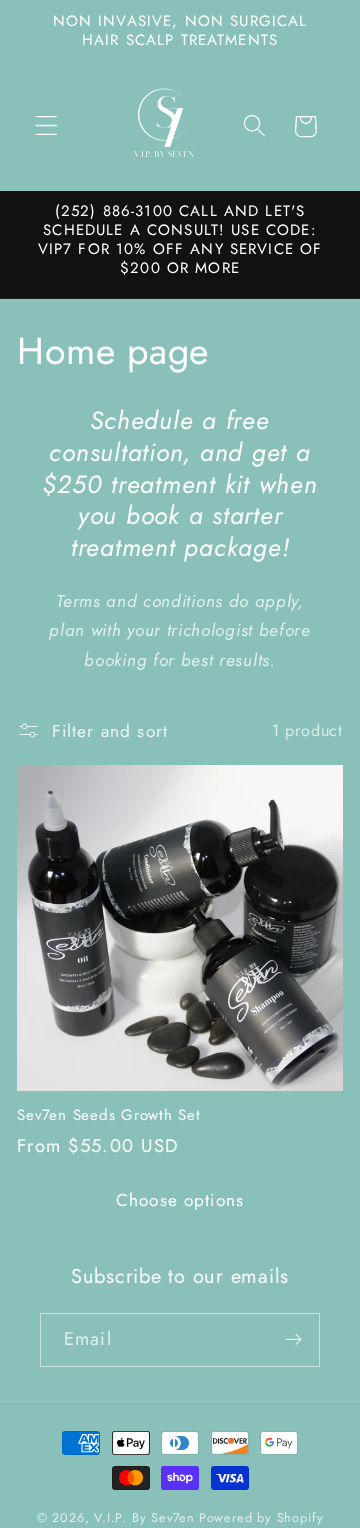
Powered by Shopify (261, 1517)
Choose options (180, 1200)
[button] (46, 126)
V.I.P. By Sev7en (144, 1517)
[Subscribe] (293, 1340)
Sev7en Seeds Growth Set (108, 1115)
